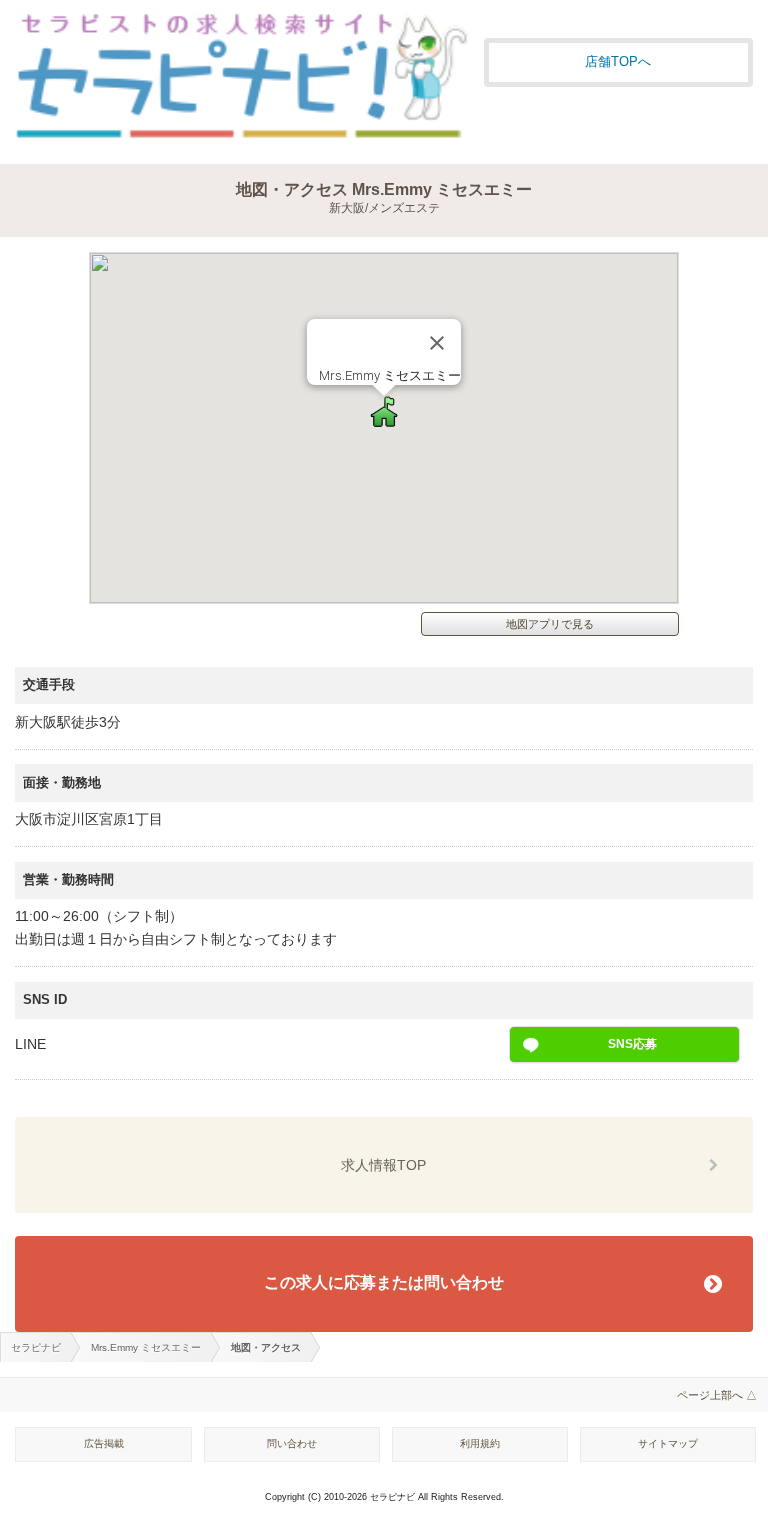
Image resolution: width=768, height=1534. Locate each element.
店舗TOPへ (618, 61)
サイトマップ (668, 1443)
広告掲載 (104, 1443)
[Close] (437, 343)
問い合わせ (292, 1443)
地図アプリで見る (550, 624)
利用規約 (480, 1443)
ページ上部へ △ (717, 1395)
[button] (384, 412)
